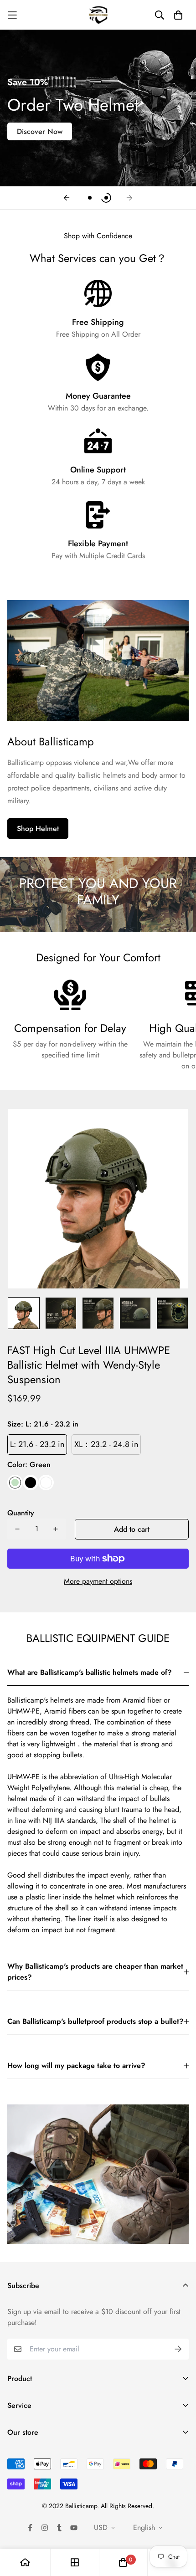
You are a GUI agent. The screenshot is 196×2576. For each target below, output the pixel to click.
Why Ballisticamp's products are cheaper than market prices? (95, 1972)
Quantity (21, 1513)
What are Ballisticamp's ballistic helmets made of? (90, 1672)
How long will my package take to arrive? (76, 2065)
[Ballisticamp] (98, 15)
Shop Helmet (38, 829)
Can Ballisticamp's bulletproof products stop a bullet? (95, 2021)
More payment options (98, 1581)
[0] (123, 2562)
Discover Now (40, 131)
